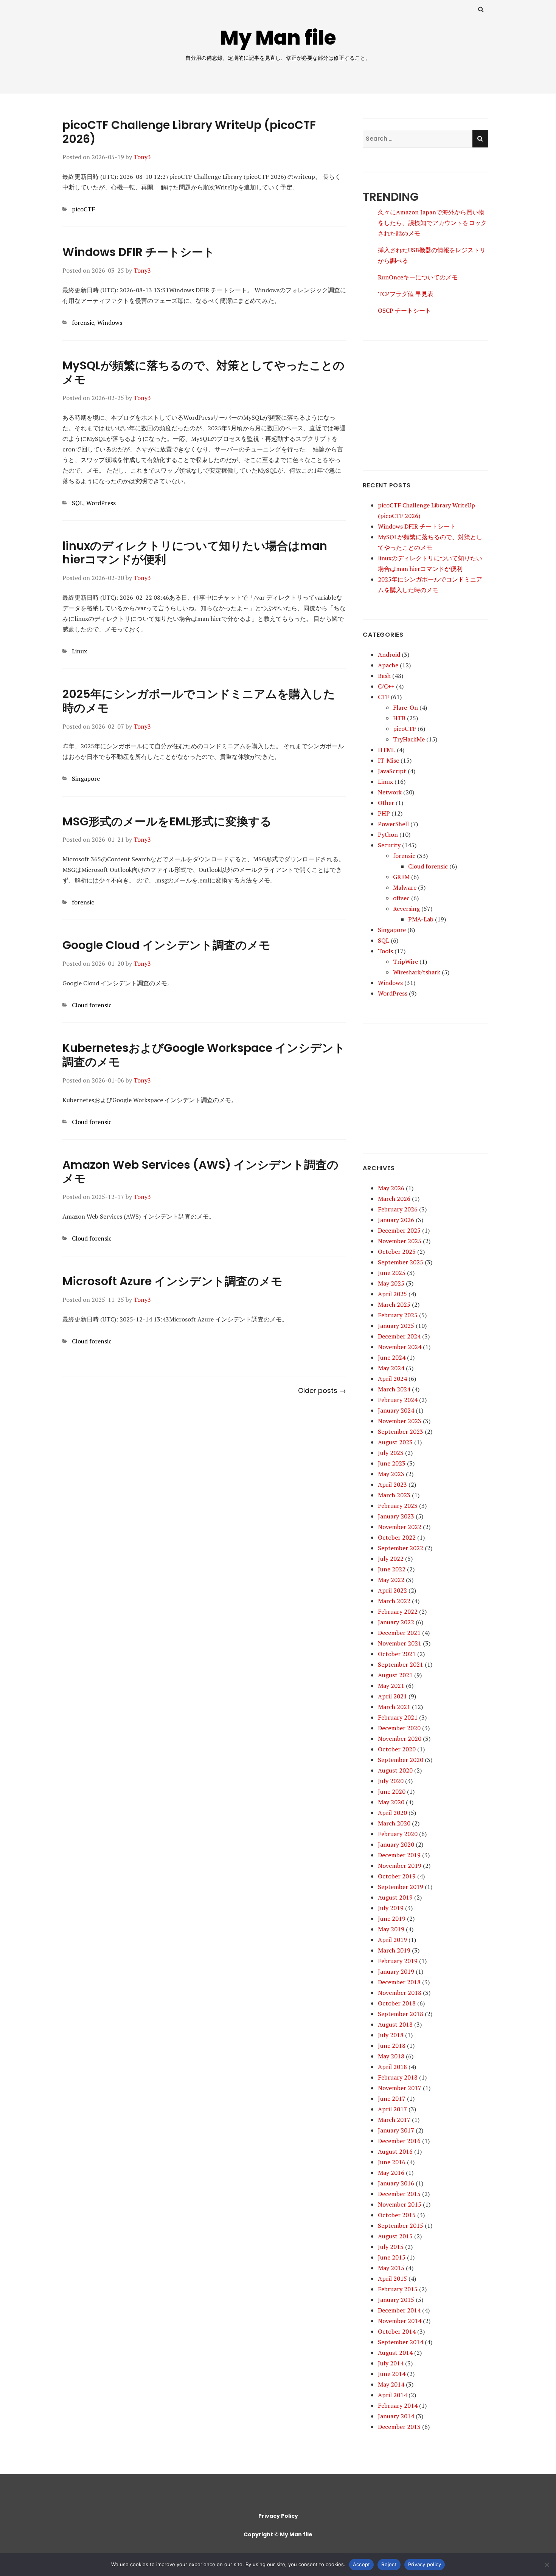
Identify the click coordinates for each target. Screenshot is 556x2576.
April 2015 (392, 2278)
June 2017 (392, 2098)
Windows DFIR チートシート (139, 252)
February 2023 (398, 1506)
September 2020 (401, 1760)
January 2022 (396, 1622)
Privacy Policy (278, 2516)
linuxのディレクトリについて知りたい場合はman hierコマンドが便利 (195, 553)
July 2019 (391, 1908)
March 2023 (394, 1495)
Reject (389, 2564)
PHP (384, 813)
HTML (387, 750)
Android (389, 654)
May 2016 (391, 2173)
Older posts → (322, 1390)
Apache (388, 665)
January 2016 (396, 2183)
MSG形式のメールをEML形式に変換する (167, 821)
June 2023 (392, 1463)
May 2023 (391, 1474)
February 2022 (398, 1611)
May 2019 (391, 1929)
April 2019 (392, 1940)
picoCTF (83, 209)
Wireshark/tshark (417, 972)
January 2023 (396, 1516)
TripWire (405, 962)
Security (389, 845)
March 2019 (394, 1950)
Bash (384, 676)
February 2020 (398, 1834)
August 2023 (395, 1442)
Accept (362, 2564)
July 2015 (391, 2247)
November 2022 (400, 1527)
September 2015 (401, 2226)
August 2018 (395, 2024)
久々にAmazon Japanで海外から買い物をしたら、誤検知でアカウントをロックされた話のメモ (432, 223)
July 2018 (391, 2035)
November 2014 (400, 2321)
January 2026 (396, 1220)
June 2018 (392, 2046)
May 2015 (391, 2268)
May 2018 (391, 2056)
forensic (83, 323)
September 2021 (401, 1664)
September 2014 (401, 2342)
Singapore (86, 779)
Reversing (406, 909)
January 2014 (396, 2416)
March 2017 (394, 2120)
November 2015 (400, 2204)
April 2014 (392, 2395)
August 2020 (395, 1770)
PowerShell (393, 824)
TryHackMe (409, 739)
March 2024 (394, 1389)
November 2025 (400, 1241)
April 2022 (392, 1590)
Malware (405, 887)
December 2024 (399, 1336)
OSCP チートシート (405, 310)
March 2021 (394, 1707)
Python (388, 834)
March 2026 (394, 1199)
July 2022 (391, 1559)
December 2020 (399, 1728)
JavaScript (392, 771)
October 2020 (397, 1749)
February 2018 (398, 2077)
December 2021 (399, 1633)
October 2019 (397, 1876)
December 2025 (399, 1230)
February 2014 (398, 2405)
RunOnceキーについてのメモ (418, 277)
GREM (401, 877)
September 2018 (401, 2014)
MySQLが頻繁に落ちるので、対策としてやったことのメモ (203, 372)
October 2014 (397, 2331)
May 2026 (391, 1188)
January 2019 (396, 1971)
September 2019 (401, 1887)
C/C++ (386, 686)
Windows (110, 323)
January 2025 (396, 1326)
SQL (78, 503)
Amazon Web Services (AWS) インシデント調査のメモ (200, 1172)
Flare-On (405, 707)
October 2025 (397, 1252)
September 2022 (401, 1548)
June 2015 (392, 2257)
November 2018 (400, 1993)
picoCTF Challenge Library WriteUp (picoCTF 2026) (189, 132)
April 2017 (392, 2109)
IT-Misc (388, 760)
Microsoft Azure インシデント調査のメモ (172, 1281)
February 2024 (398, 1400)
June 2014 (392, 2374)
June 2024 (392, 1357)
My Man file (278, 38)
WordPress (101, 503)
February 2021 (398, 1717)
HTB (399, 718)
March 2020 (394, 1823)
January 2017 (396, 2130)
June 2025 (392, 1273)
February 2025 (398, 1315)
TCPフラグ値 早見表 (406, 294)
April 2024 (392, 1379)
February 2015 (398, 2289)
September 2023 (401, 1431)
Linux (79, 651)
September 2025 (401, 1262)
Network (390, 792)
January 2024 (396, 1410)
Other (386, 803)
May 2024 (391, 1368)
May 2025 (391, 1283)
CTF (384, 697)
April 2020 (392, 1813)
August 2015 (395, 2236)
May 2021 (391, 1686)
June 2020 (392, 1791)
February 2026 (398, 1209)
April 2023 (392, 1484)
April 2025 (392, 1294)
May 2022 (391, 1580)
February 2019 (398, 1961)
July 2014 (391, 2363)
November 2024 (400, 1347)
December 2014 (399, 2310)
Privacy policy (425, 2564)
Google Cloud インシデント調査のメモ (166, 945)
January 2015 (396, 2300)
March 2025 (394, 1304)
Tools (385, 951)
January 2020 (396, 1844)
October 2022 (397, 1537)
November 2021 (400, 1643)
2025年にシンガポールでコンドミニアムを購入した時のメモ (199, 701)
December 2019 (399, 1855)
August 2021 (395, 1675)
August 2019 (395, 1897)
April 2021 (392, 1696)
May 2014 (391, 2384)
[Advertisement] (426, 399)
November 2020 (400, 1739)
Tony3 (142, 157)
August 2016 (395, 2151)
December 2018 (399, 1982)
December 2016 (399, 2141)
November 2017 (400, 2088)
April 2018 (392, 2067)
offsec (401, 898)
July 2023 (391, 1453)
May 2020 (391, 1802)
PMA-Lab (421, 919)
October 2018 (397, 2003)
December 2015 (399, 2194)
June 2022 (392, 1569)
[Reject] (547, 2565)
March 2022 (394, 1601)
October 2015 (397, 2215)
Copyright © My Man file (278, 2534)
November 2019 (400, 1866)
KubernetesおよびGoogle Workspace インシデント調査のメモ (204, 1055)
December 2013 (399, 2427)
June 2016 (392, 2162)
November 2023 (400, 1421)
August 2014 (395, 2353)
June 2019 (392, 1918)
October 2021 (397, 1654)
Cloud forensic (92, 1005)
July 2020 (391, 1781)
